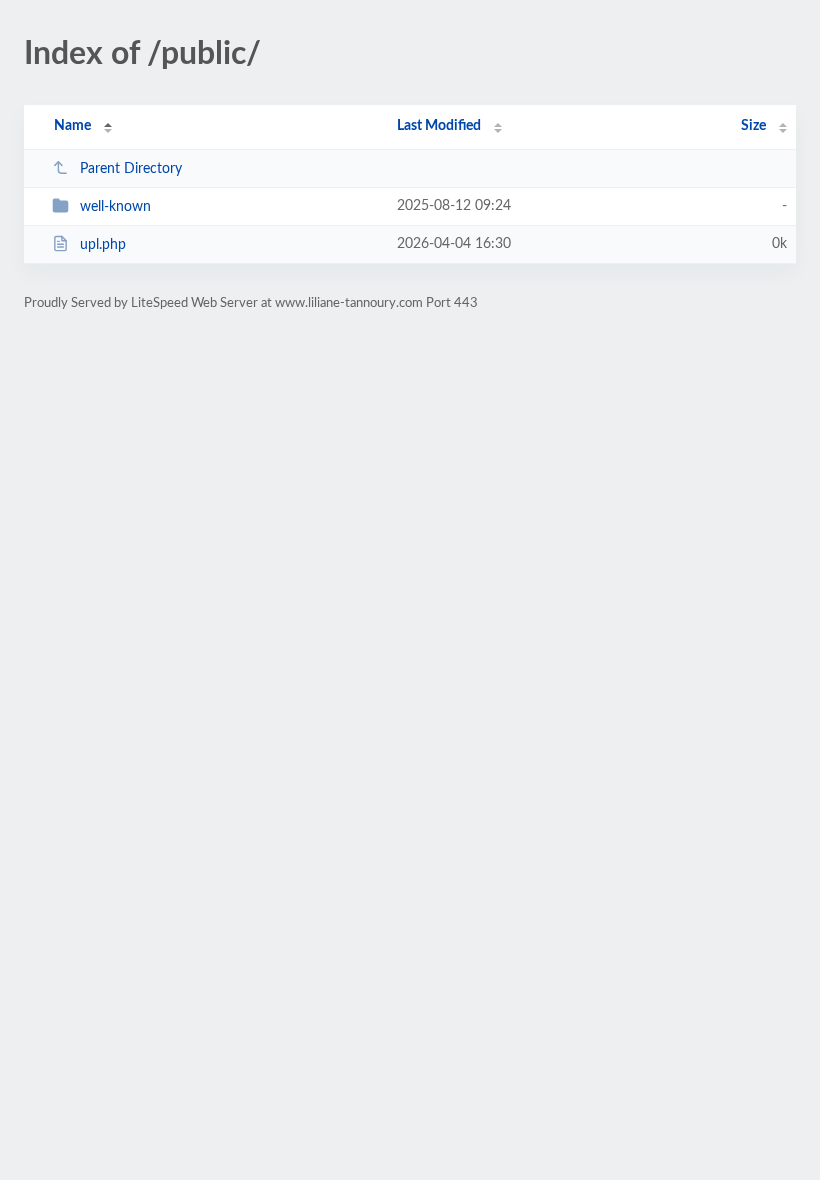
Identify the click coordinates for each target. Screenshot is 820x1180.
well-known (115, 207)
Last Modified (439, 126)
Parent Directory (131, 169)
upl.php (103, 245)
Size (753, 126)
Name (72, 126)
